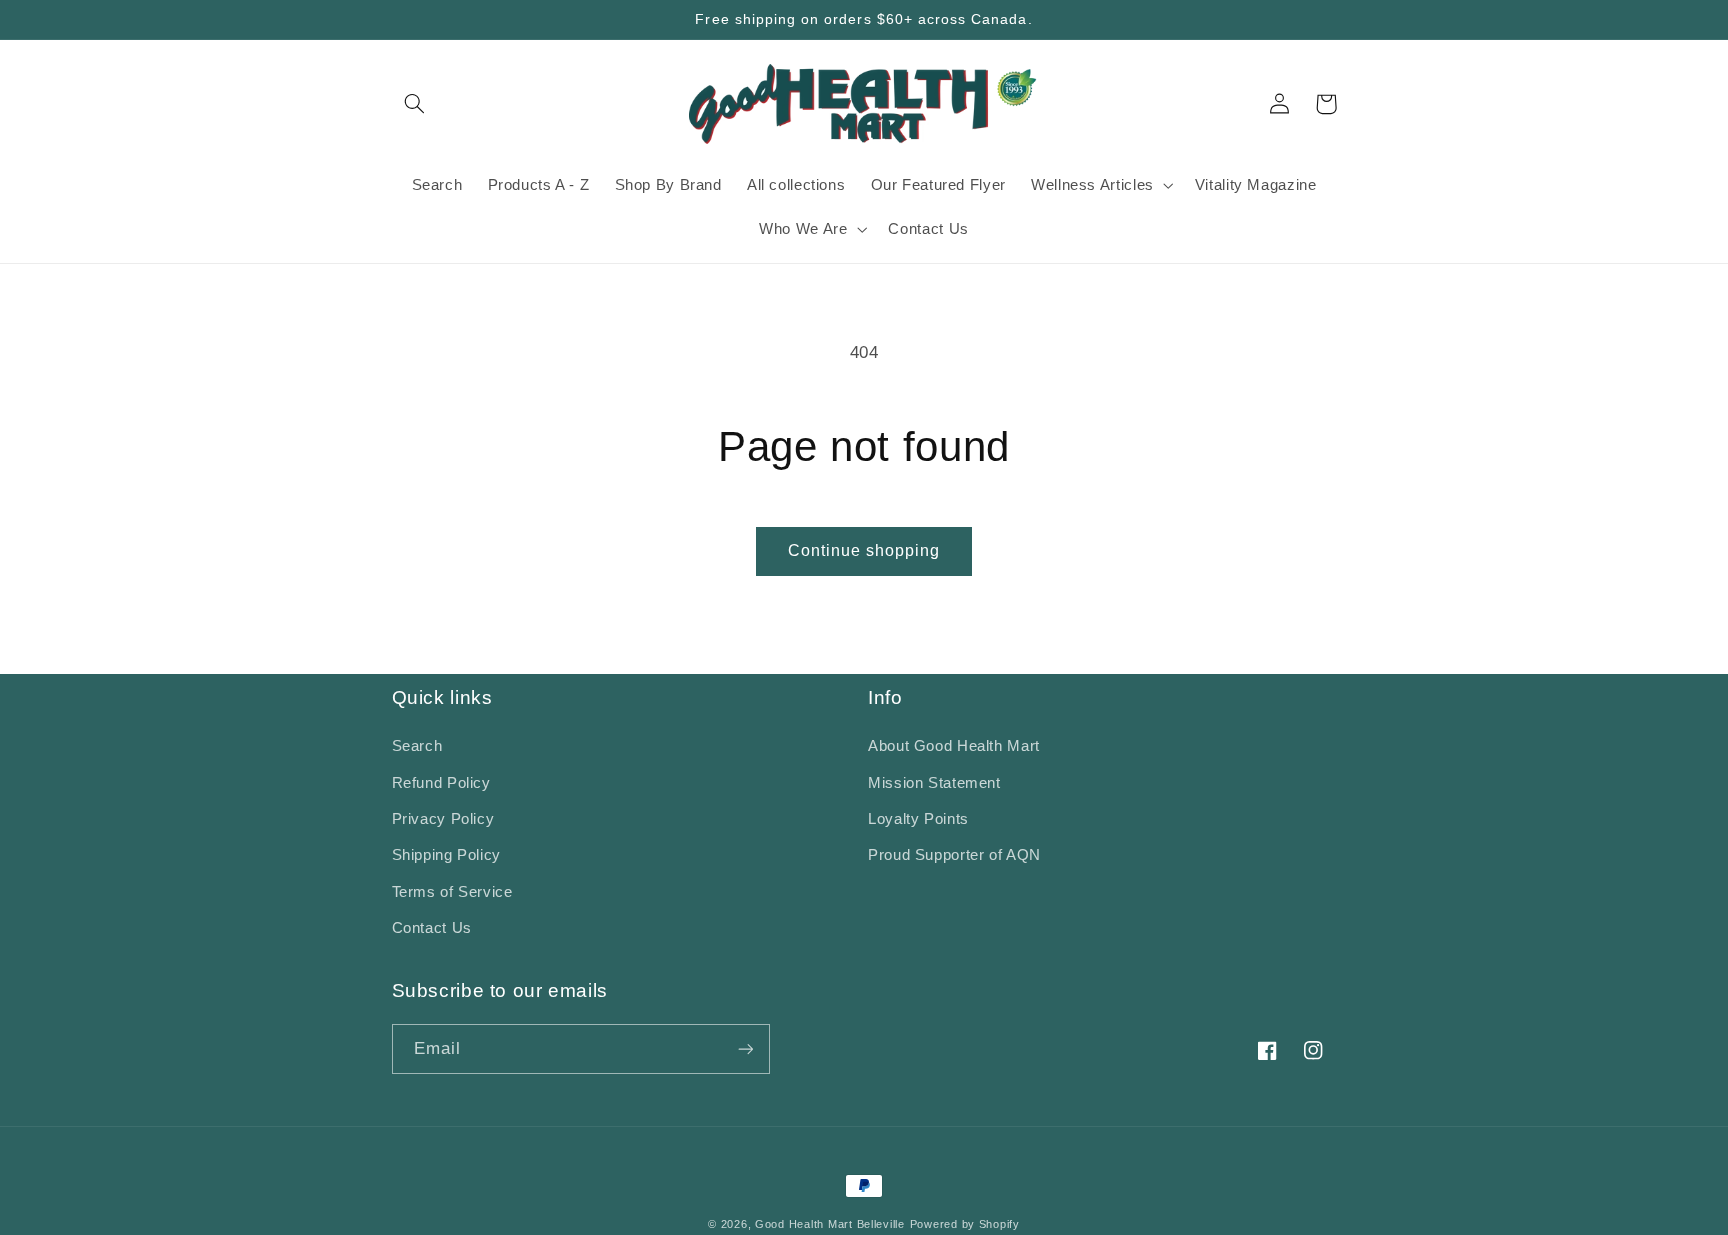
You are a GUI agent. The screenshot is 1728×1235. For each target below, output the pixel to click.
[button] (415, 104)
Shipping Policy (446, 855)
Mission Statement (934, 783)
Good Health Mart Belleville (830, 1224)
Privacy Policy (443, 819)
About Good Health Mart (954, 746)
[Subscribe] (745, 1048)
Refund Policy (441, 783)
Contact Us (432, 928)
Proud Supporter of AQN (954, 855)
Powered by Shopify (965, 1224)
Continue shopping (864, 550)
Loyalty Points (918, 819)
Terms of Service (452, 892)
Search (417, 746)
